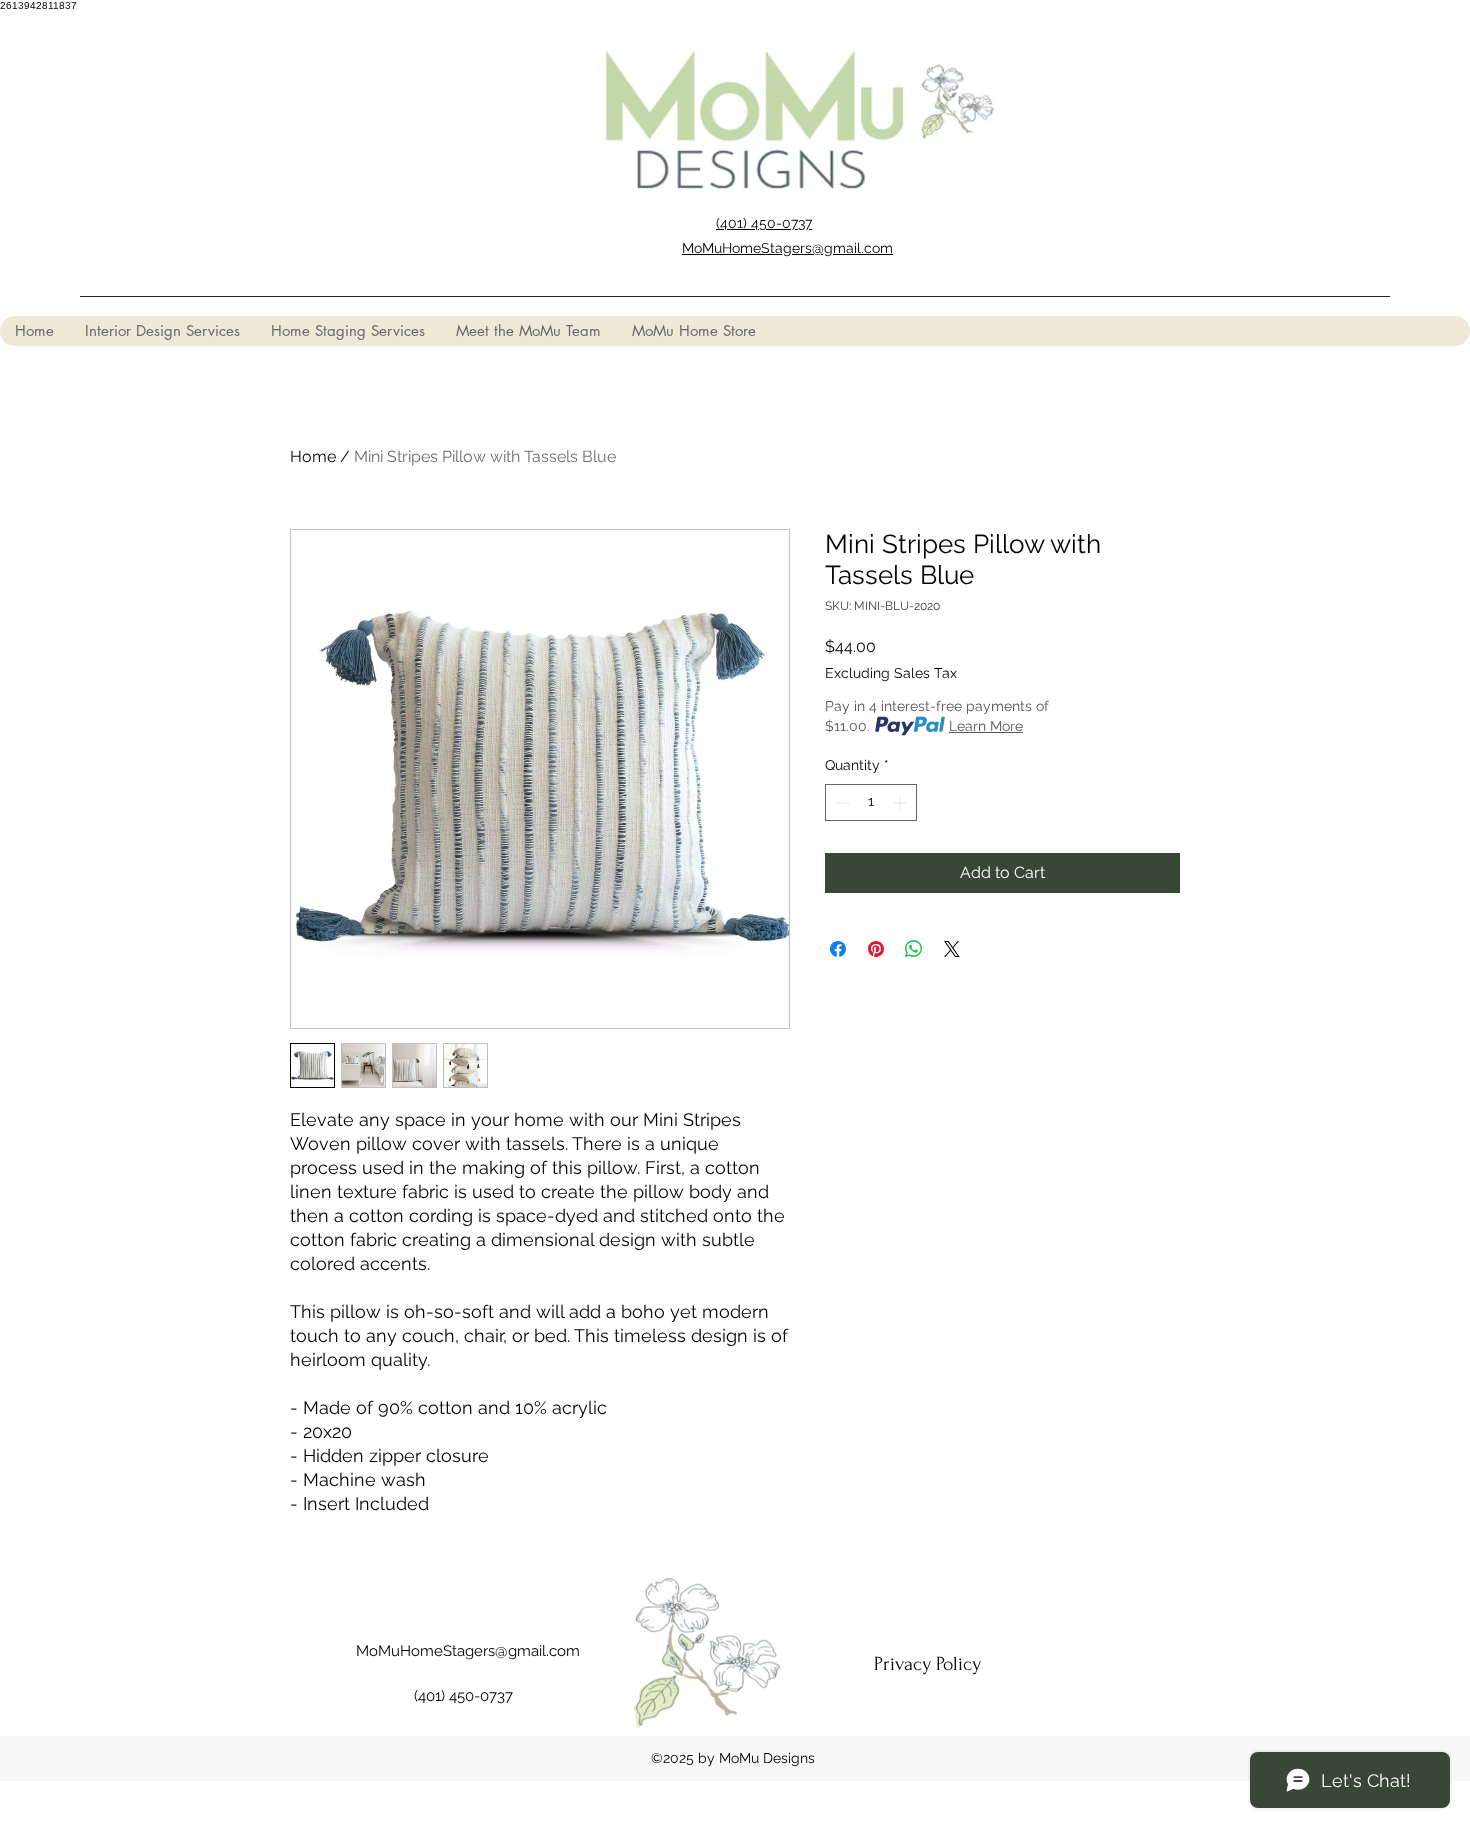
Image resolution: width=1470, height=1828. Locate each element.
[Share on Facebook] (838, 949)
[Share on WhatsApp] (914, 949)
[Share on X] (952, 949)
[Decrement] (840, 802)
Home (313, 456)
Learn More (986, 726)
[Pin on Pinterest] (876, 949)
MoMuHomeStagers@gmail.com (468, 1651)
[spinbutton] (871, 802)
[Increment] (901, 802)
